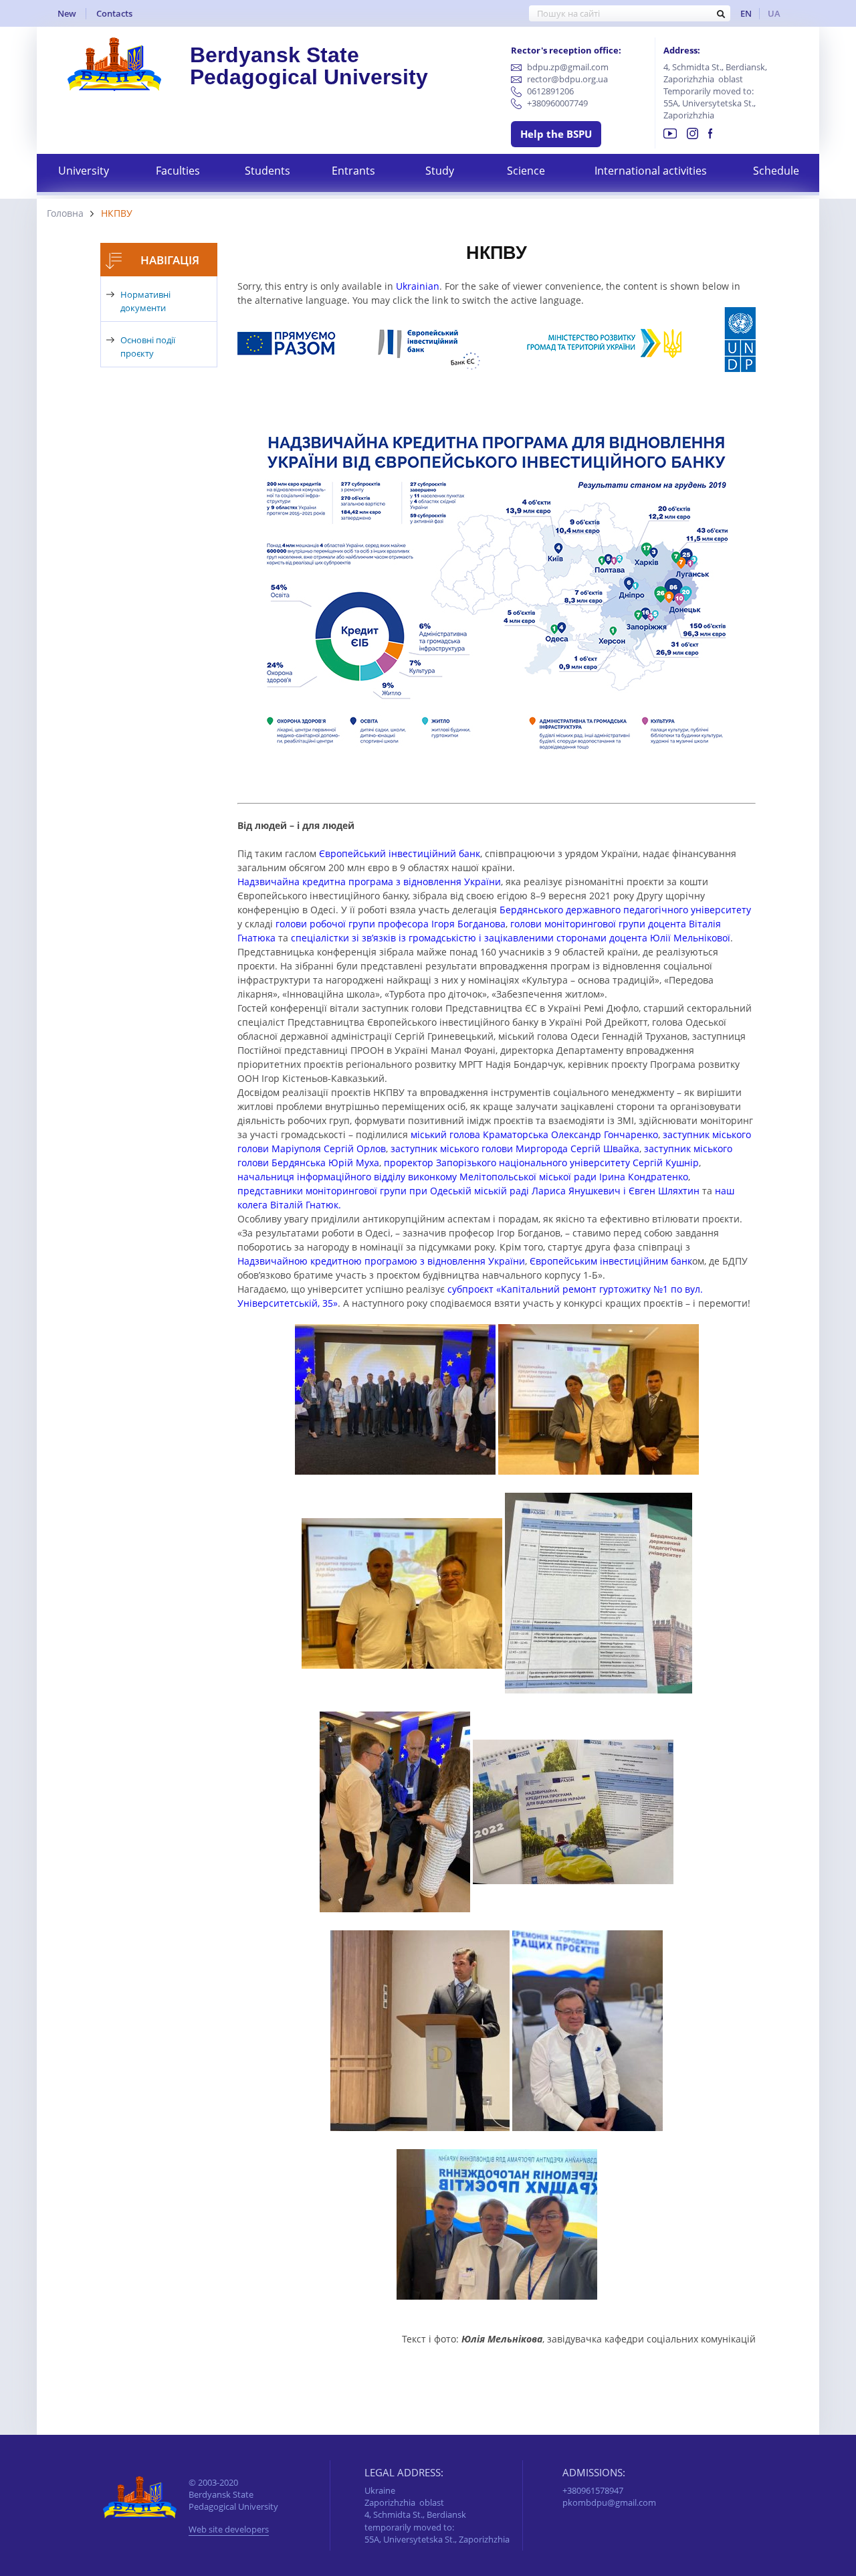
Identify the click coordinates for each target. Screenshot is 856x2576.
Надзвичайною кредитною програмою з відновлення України (381, 1261)
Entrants (353, 171)
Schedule (776, 171)
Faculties (178, 171)
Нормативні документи (145, 301)
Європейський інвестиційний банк (400, 853)
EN (746, 13)
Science (526, 171)
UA (774, 13)
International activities (651, 171)
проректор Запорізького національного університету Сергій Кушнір (541, 1163)
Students (267, 171)
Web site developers (229, 2530)
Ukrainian (418, 286)
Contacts (114, 13)
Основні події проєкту (148, 347)
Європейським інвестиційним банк (611, 1261)
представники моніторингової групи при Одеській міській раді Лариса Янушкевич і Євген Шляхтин (468, 1191)
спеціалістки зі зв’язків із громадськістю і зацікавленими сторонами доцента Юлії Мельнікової (511, 938)
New (67, 13)
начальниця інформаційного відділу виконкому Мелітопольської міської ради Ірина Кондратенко (463, 1177)
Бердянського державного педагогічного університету (625, 910)
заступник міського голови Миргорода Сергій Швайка (515, 1148)
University (84, 171)
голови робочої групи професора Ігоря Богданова (391, 924)
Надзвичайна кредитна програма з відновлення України (369, 882)
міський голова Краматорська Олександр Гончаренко (534, 1134)
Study (440, 171)
